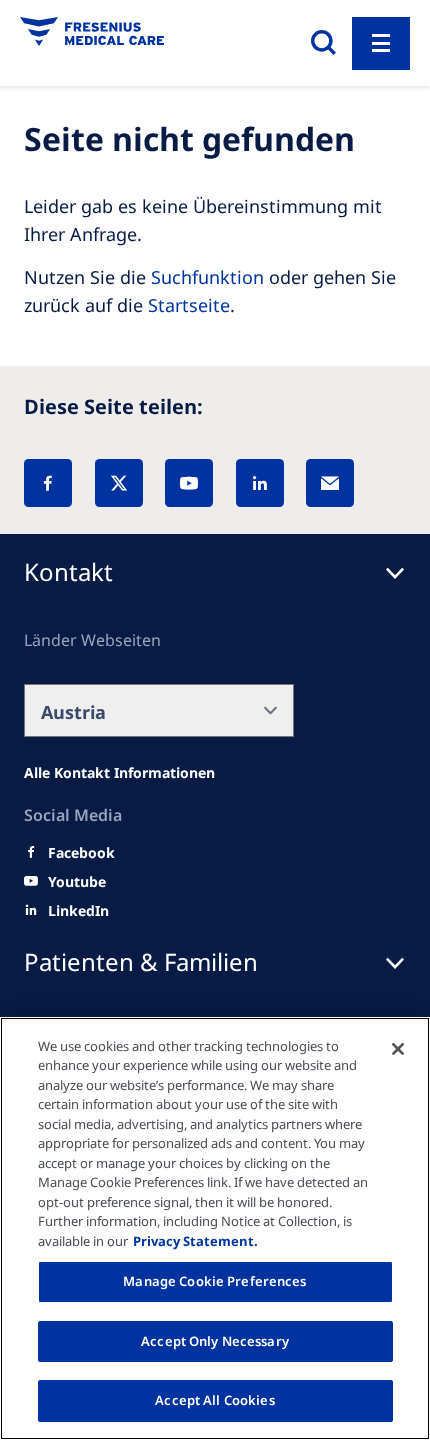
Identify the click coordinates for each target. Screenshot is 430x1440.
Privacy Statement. (195, 1241)
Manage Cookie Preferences (214, 1281)
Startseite (189, 305)
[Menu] (381, 43)
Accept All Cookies (214, 1400)
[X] (119, 483)
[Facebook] (48, 483)
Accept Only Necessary (215, 1341)
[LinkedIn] (260, 483)
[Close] (398, 1049)
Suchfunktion (207, 277)
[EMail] (330, 483)
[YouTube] (189, 483)
